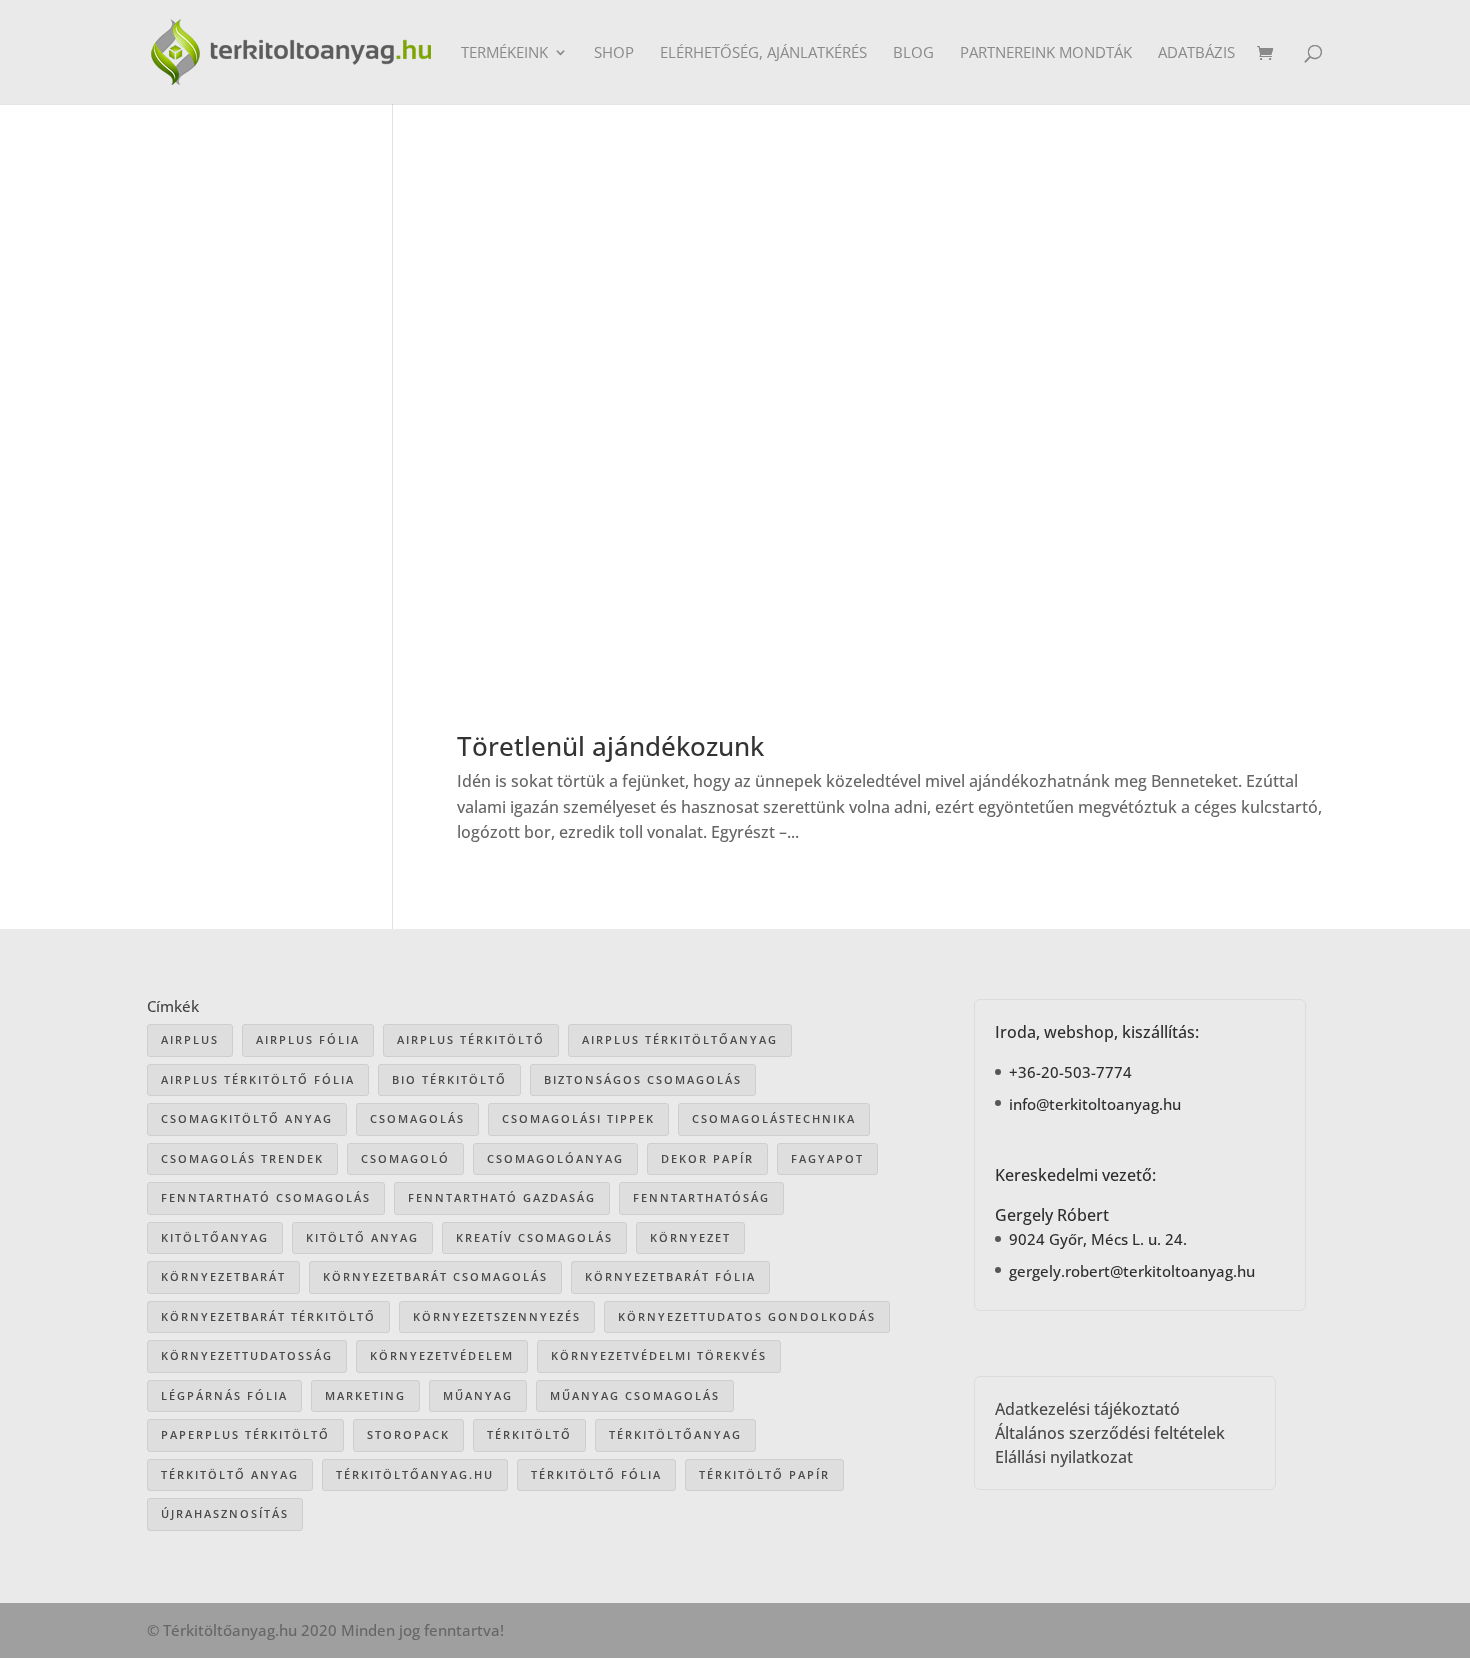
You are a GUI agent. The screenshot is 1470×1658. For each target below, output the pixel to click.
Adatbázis (1196, 53)
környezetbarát (223, 1276)
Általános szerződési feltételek (1110, 1433)
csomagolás (417, 1118)
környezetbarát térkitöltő (268, 1316)
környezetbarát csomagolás (435, 1276)
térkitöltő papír (764, 1474)
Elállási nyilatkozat (1064, 1457)
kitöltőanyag (215, 1237)
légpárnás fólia (224, 1395)
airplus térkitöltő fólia (258, 1079)
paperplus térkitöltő (245, 1434)
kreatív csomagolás (534, 1237)
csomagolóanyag (555, 1158)
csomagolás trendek (242, 1158)
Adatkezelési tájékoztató (1087, 1409)
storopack (408, 1434)
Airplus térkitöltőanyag (680, 1039)
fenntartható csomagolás (266, 1197)
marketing (365, 1395)
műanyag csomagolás (635, 1395)
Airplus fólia (308, 1039)
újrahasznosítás (225, 1513)
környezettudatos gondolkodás (747, 1316)
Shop (614, 53)
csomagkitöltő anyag (247, 1118)
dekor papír (707, 1158)
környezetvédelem (442, 1355)
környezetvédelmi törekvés (659, 1355)
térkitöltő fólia (596, 1474)
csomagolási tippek (578, 1118)
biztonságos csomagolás (643, 1079)
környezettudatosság (247, 1355)
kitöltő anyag (362, 1237)
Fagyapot (827, 1158)
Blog (913, 53)
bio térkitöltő (449, 1079)
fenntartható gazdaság (502, 1197)
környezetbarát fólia (670, 1276)
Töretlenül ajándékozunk (610, 746)
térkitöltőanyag (675, 1434)
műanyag (478, 1395)
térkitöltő (529, 1434)
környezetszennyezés (497, 1316)
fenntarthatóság (701, 1197)
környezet (690, 1237)
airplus (190, 1039)
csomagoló (405, 1158)
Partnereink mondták (1046, 53)
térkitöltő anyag (230, 1474)
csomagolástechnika (774, 1118)
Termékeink (504, 53)
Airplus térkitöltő (471, 1039)
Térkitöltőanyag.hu (415, 1474)
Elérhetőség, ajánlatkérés (763, 53)
